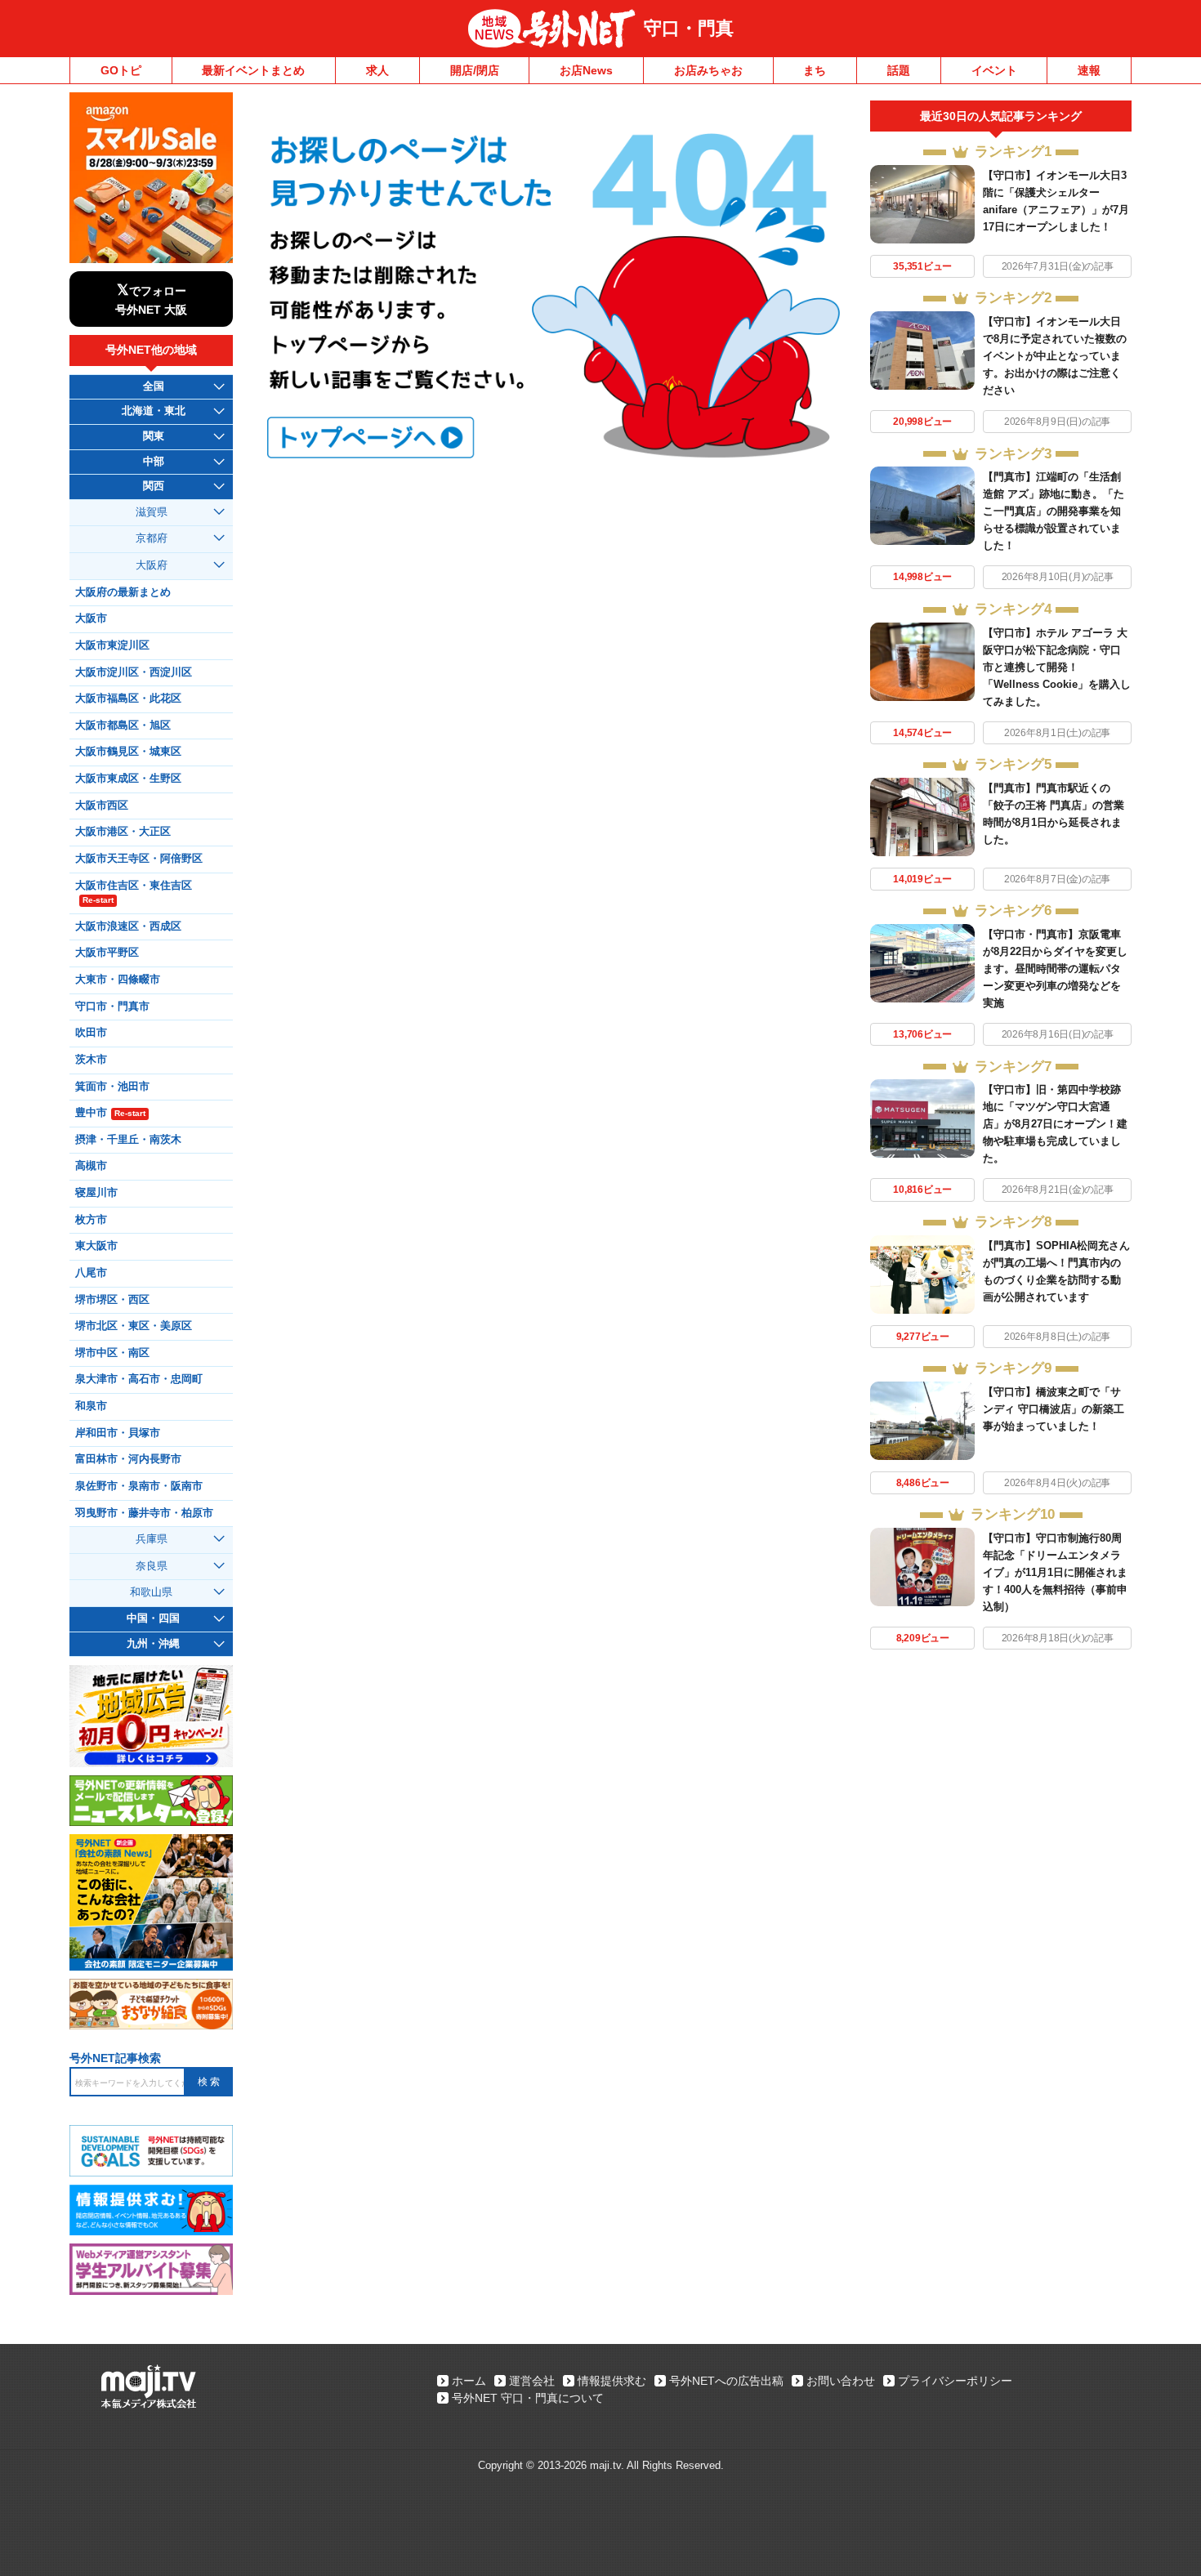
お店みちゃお (708, 70)
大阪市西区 (102, 806)
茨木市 (91, 1060)
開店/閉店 (475, 70)
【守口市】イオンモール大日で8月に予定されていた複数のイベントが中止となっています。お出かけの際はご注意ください (1055, 356)
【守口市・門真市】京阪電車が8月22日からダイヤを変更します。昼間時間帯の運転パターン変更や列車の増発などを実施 (1055, 969)
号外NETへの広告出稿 (726, 2381)
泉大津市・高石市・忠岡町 (139, 1379)
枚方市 (91, 1220)
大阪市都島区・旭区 (123, 725)
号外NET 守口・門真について (528, 2398)
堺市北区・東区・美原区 (134, 1326)
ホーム (469, 2381)
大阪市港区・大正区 (123, 832)
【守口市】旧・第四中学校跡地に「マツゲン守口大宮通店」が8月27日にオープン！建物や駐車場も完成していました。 (1055, 1124)
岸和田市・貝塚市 (118, 1433)
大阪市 (91, 618)
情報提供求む (612, 2381)
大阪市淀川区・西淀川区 (134, 672)
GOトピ (121, 70)
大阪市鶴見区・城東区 (128, 752)
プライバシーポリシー (955, 2381)
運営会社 (532, 2381)
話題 (899, 70)
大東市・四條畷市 (118, 980)
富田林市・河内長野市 (128, 1459)
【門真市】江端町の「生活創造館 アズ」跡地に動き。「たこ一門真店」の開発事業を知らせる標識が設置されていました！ (1054, 511)
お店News (586, 70)
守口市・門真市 (112, 1007)
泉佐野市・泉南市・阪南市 (139, 1486)
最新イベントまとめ (253, 70)
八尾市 (91, 1273)
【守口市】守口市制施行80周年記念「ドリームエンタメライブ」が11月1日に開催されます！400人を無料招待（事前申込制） (1055, 1572)
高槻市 (91, 1166)
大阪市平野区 (107, 953)
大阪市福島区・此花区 (128, 699)
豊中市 (110, 1113)
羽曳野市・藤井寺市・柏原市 (144, 1513)
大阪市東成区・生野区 (128, 779)
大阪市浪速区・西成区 (128, 926)
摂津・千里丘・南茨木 (128, 1140)
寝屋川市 (96, 1193)
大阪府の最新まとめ (123, 592)
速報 (1089, 70)
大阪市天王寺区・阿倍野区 (139, 859)
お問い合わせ (841, 2381)
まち (815, 70)
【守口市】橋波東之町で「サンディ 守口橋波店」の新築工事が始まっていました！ (1054, 1409)
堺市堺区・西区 (112, 1300)
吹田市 (91, 1033)
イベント (994, 70)
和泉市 (91, 1406)
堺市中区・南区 (112, 1353)
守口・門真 (689, 28)
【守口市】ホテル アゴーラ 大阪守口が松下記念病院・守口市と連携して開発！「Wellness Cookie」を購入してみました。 (1057, 667)
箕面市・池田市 (112, 1087)
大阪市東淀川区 (112, 645)
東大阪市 (96, 1246)
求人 (377, 70)
